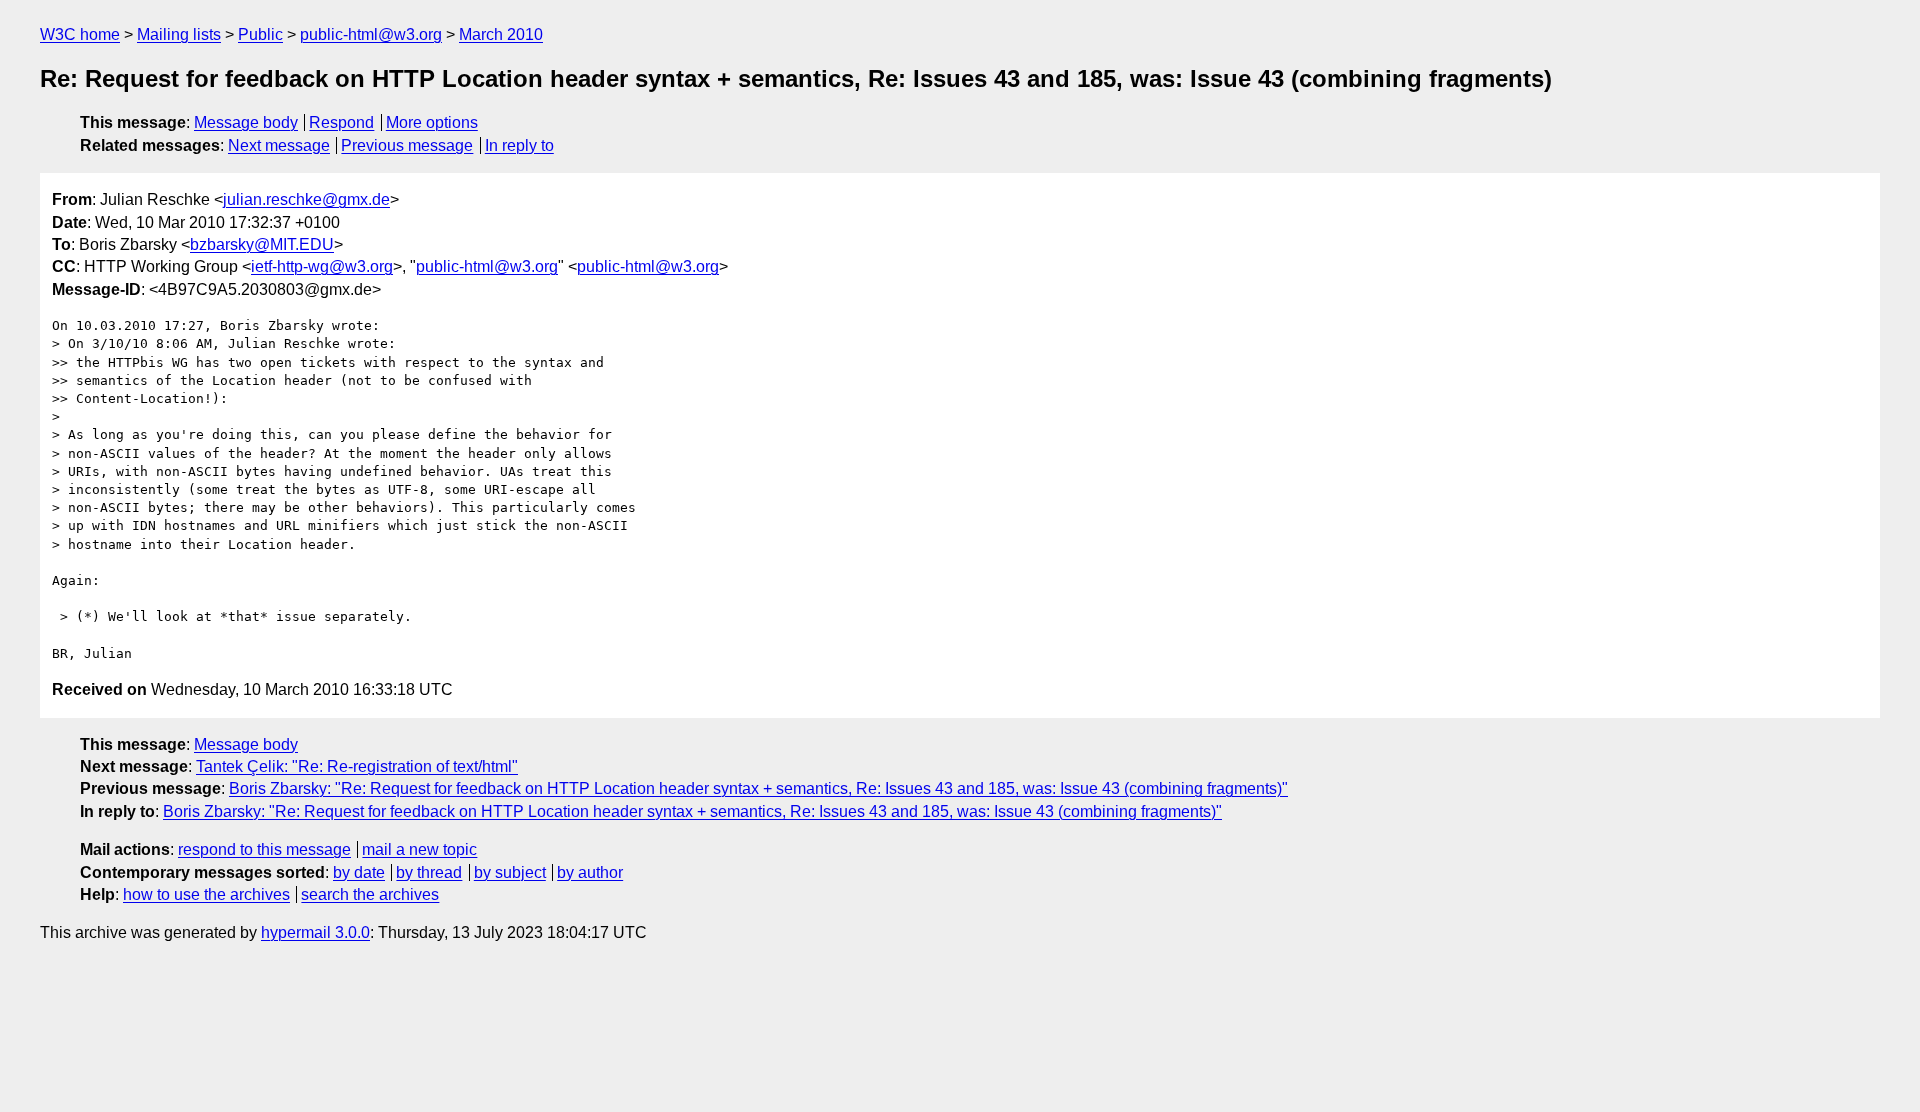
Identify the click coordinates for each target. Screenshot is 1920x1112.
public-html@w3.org (371, 34)
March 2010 (501, 34)
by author (590, 872)
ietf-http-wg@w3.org (322, 266)
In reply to (519, 145)
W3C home (80, 34)
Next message (279, 145)
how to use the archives (206, 894)
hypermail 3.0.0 (315, 932)
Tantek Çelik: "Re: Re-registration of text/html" (357, 766)
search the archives (370, 894)
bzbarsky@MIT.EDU (262, 244)
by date (359, 872)
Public (260, 34)
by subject (510, 872)
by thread (429, 872)
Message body (246, 122)
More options (432, 122)
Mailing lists (179, 34)
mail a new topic (419, 849)
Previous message (407, 145)
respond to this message (264, 849)
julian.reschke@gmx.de (306, 199)
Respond (341, 122)
